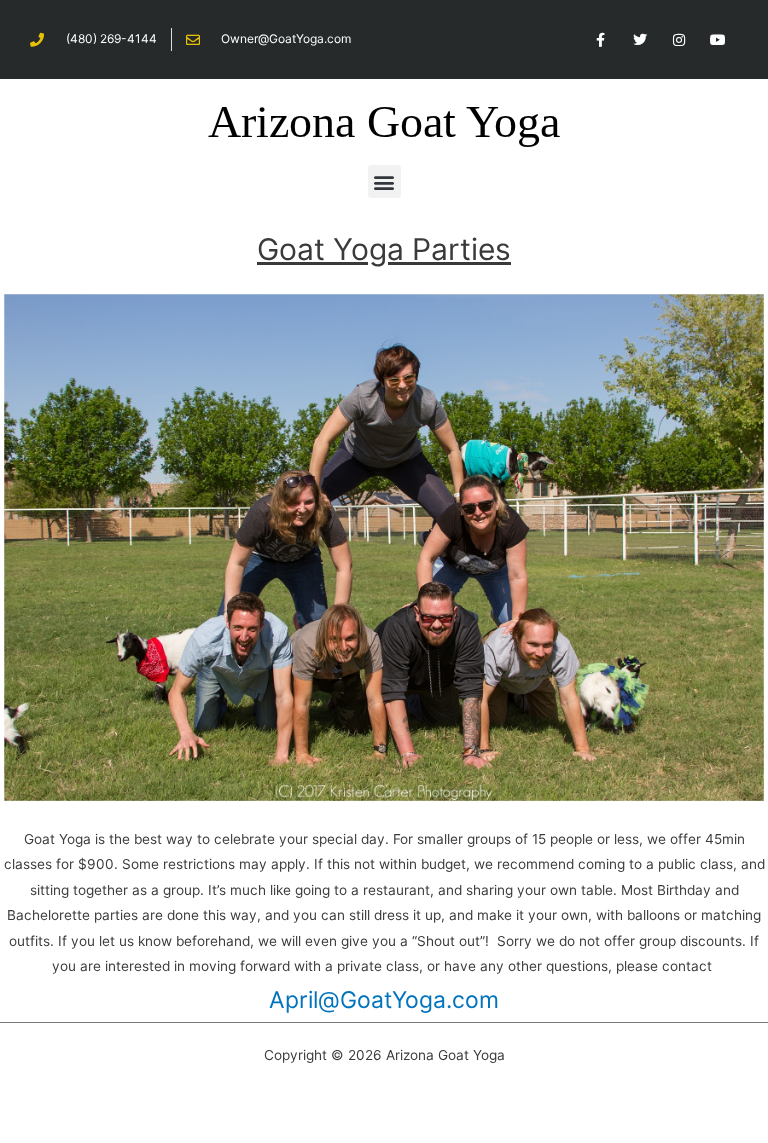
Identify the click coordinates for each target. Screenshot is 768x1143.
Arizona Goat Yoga (384, 121)
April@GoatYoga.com (384, 1000)
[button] (384, 181)
